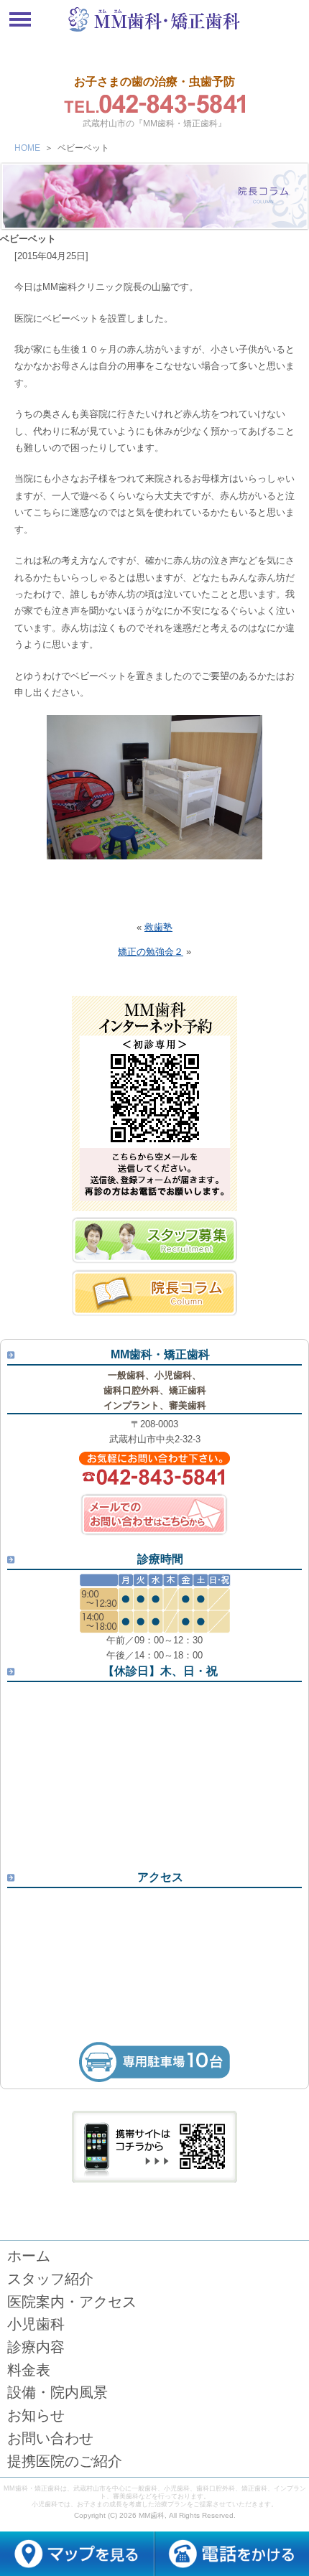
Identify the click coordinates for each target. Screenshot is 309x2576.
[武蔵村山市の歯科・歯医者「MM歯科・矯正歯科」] (154, 31)
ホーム (29, 2256)
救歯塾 (158, 927)
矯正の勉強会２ (151, 952)
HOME (27, 148)
